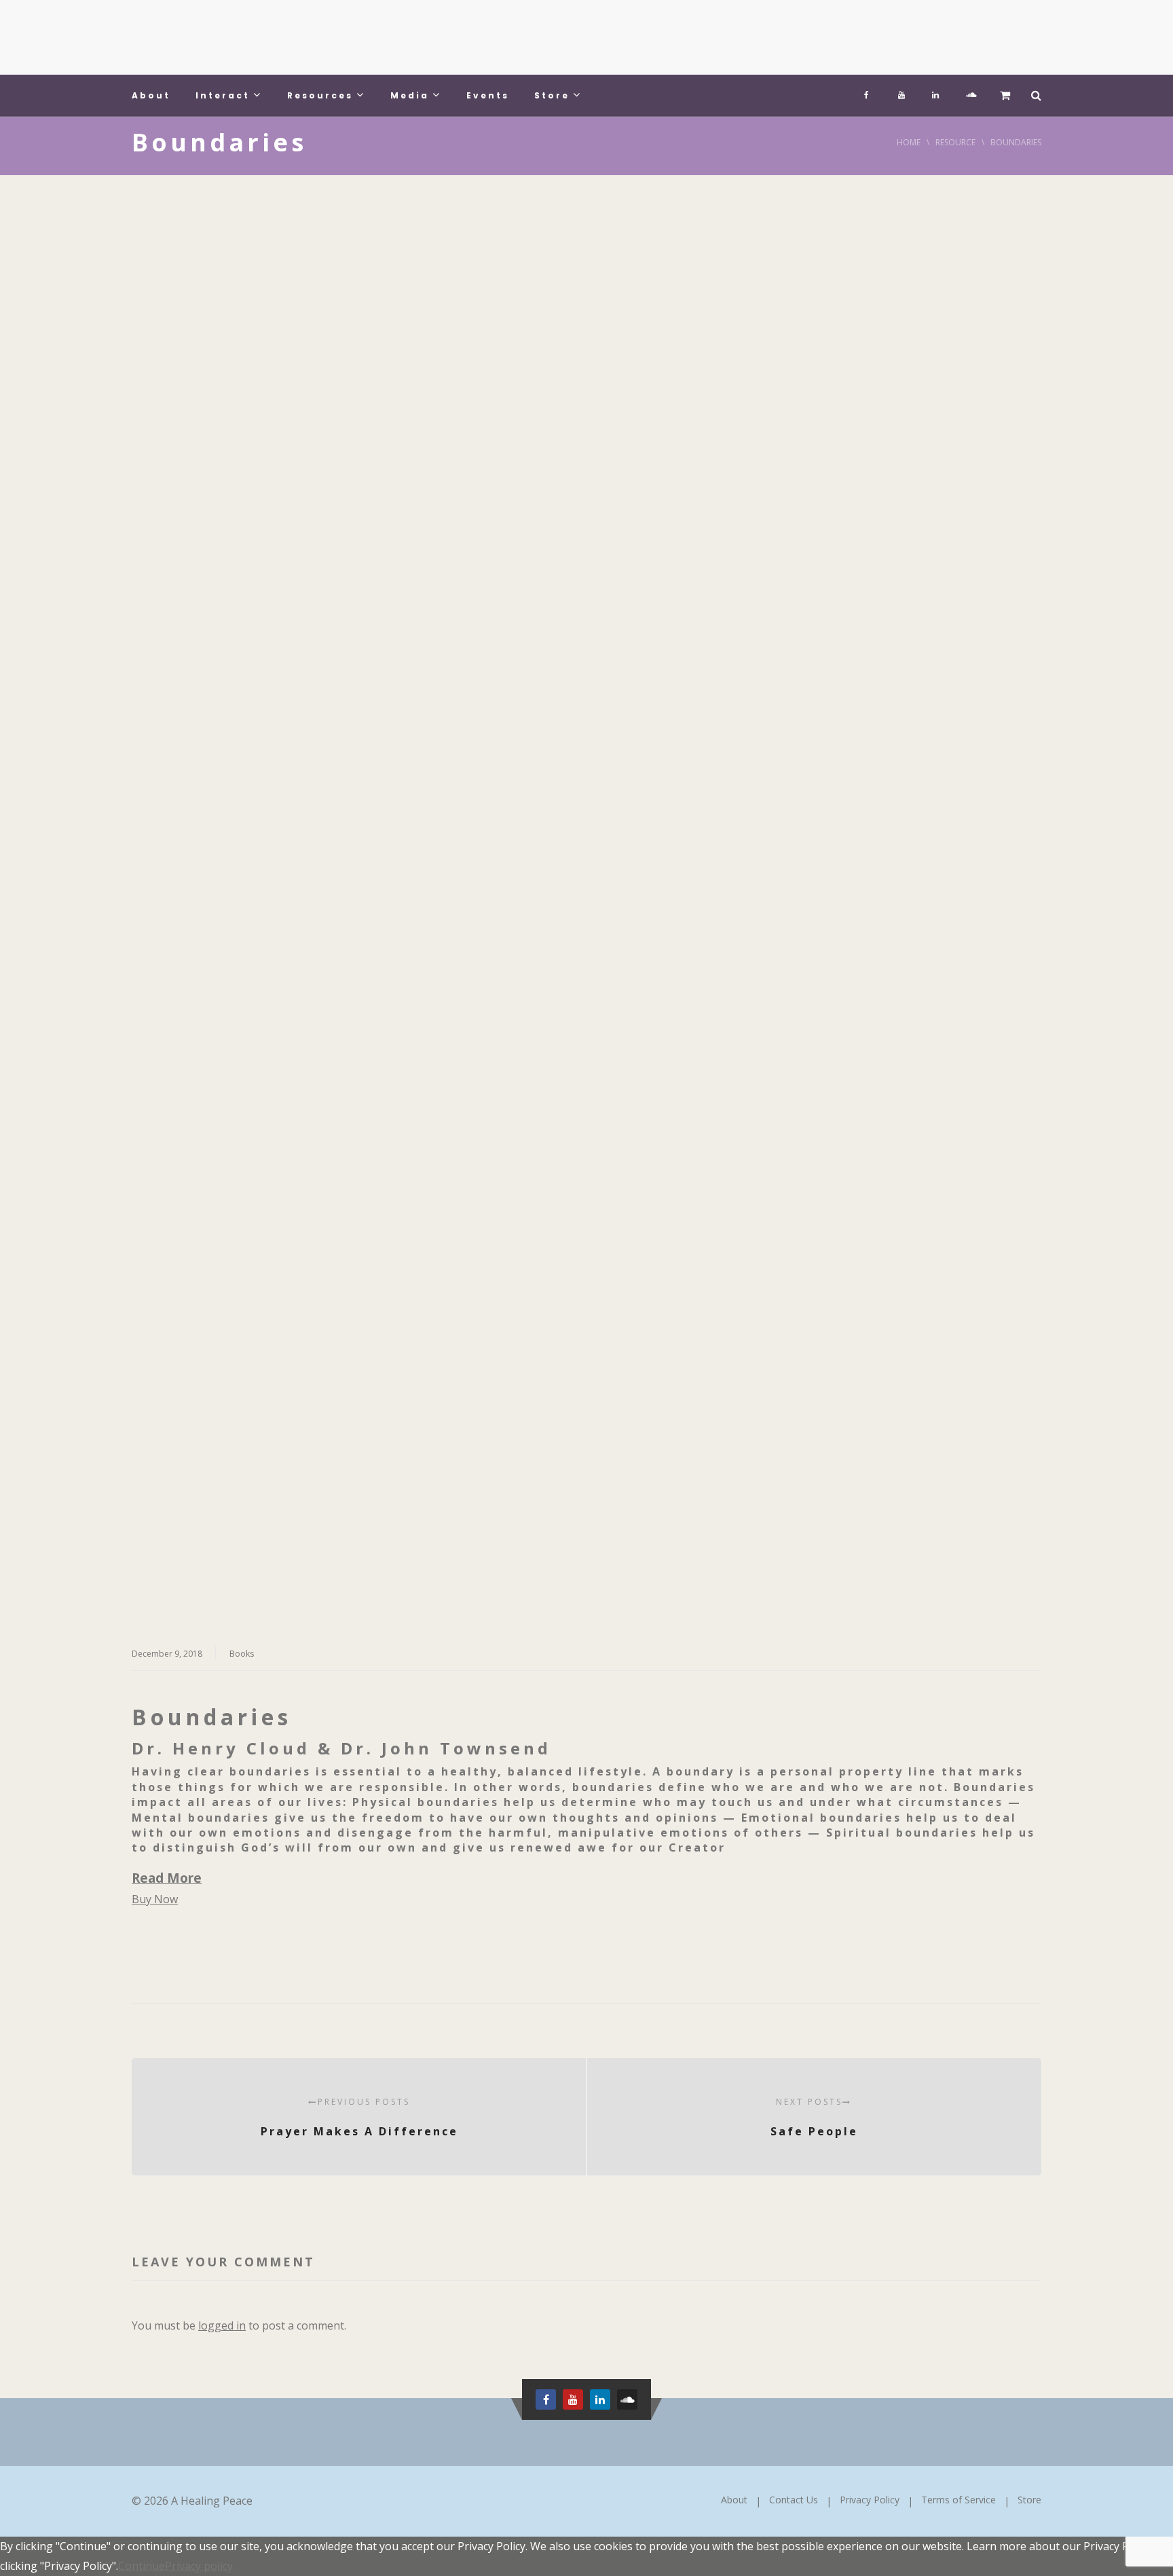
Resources (320, 95)
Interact (223, 95)
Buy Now (155, 1899)
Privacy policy (199, 2566)
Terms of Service (958, 2500)
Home (909, 142)
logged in (222, 2325)
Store (552, 95)
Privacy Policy (870, 2500)
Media (410, 95)
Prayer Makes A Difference (359, 2117)
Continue (142, 2566)
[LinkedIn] (935, 92)
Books (242, 1654)
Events (488, 95)
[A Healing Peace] (234, 37)
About (151, 95)
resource (955, 142)
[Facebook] (868, 92)
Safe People (814, 2117)
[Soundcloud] (969, 92)
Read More (167, 1878)
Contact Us (794, 2500)
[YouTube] (901, 92)
